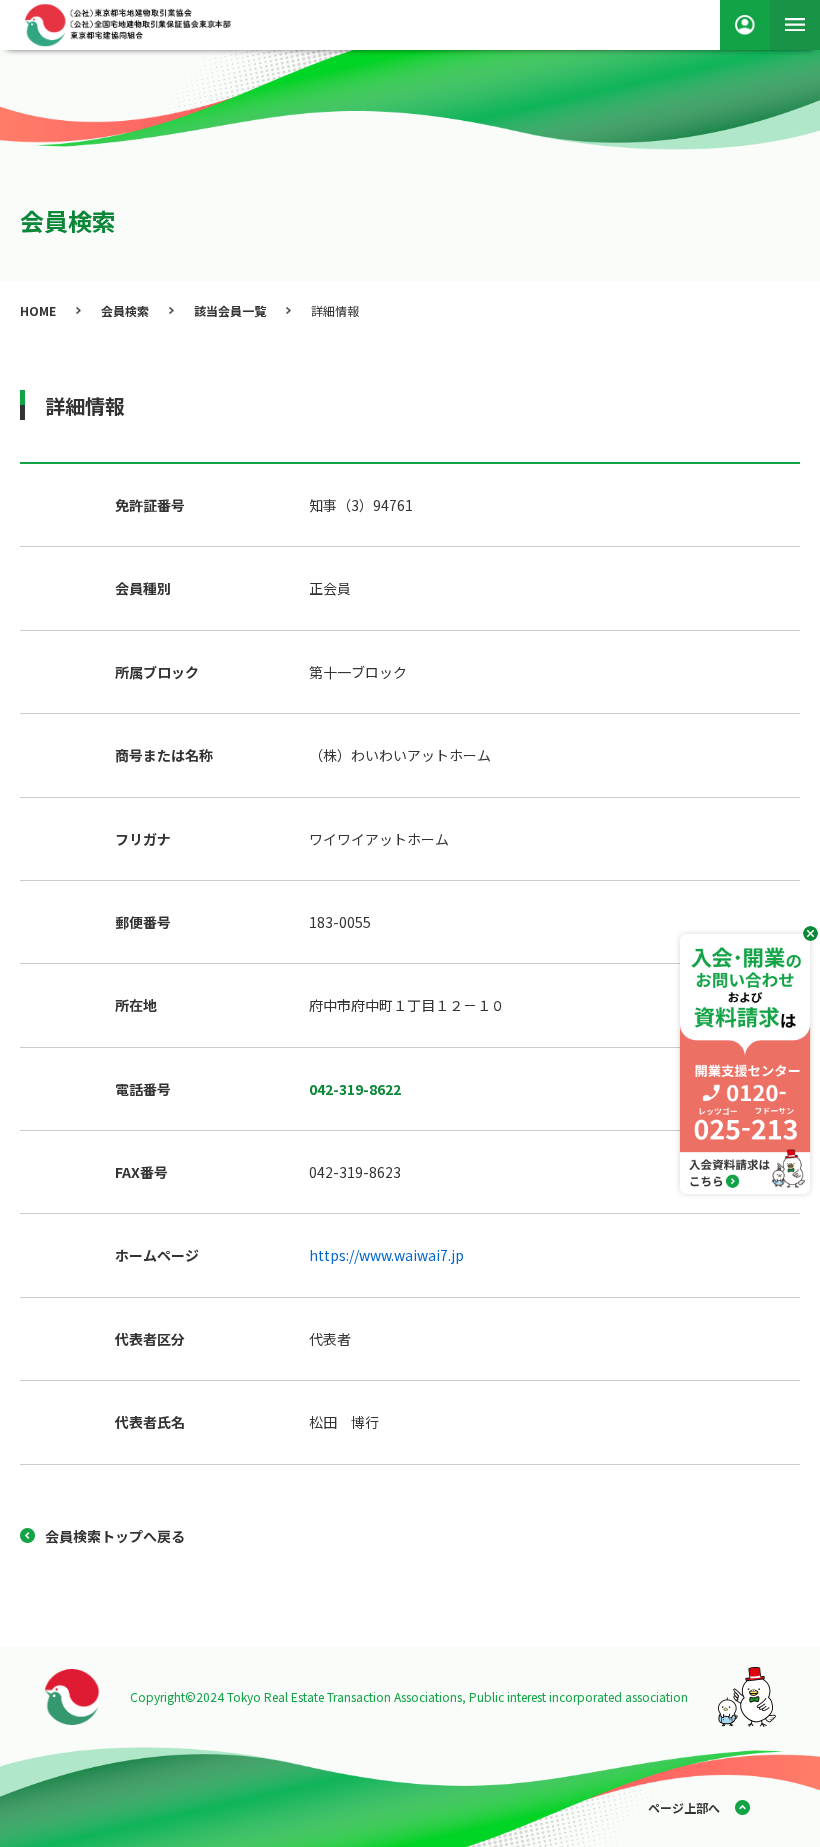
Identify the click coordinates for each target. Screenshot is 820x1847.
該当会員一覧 (230, 310)
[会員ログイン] (745, 25)
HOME (38, 310)
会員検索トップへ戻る (115, 1536)
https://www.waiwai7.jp (386, 1255)
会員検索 (125, 310)
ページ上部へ (684, 1807)
